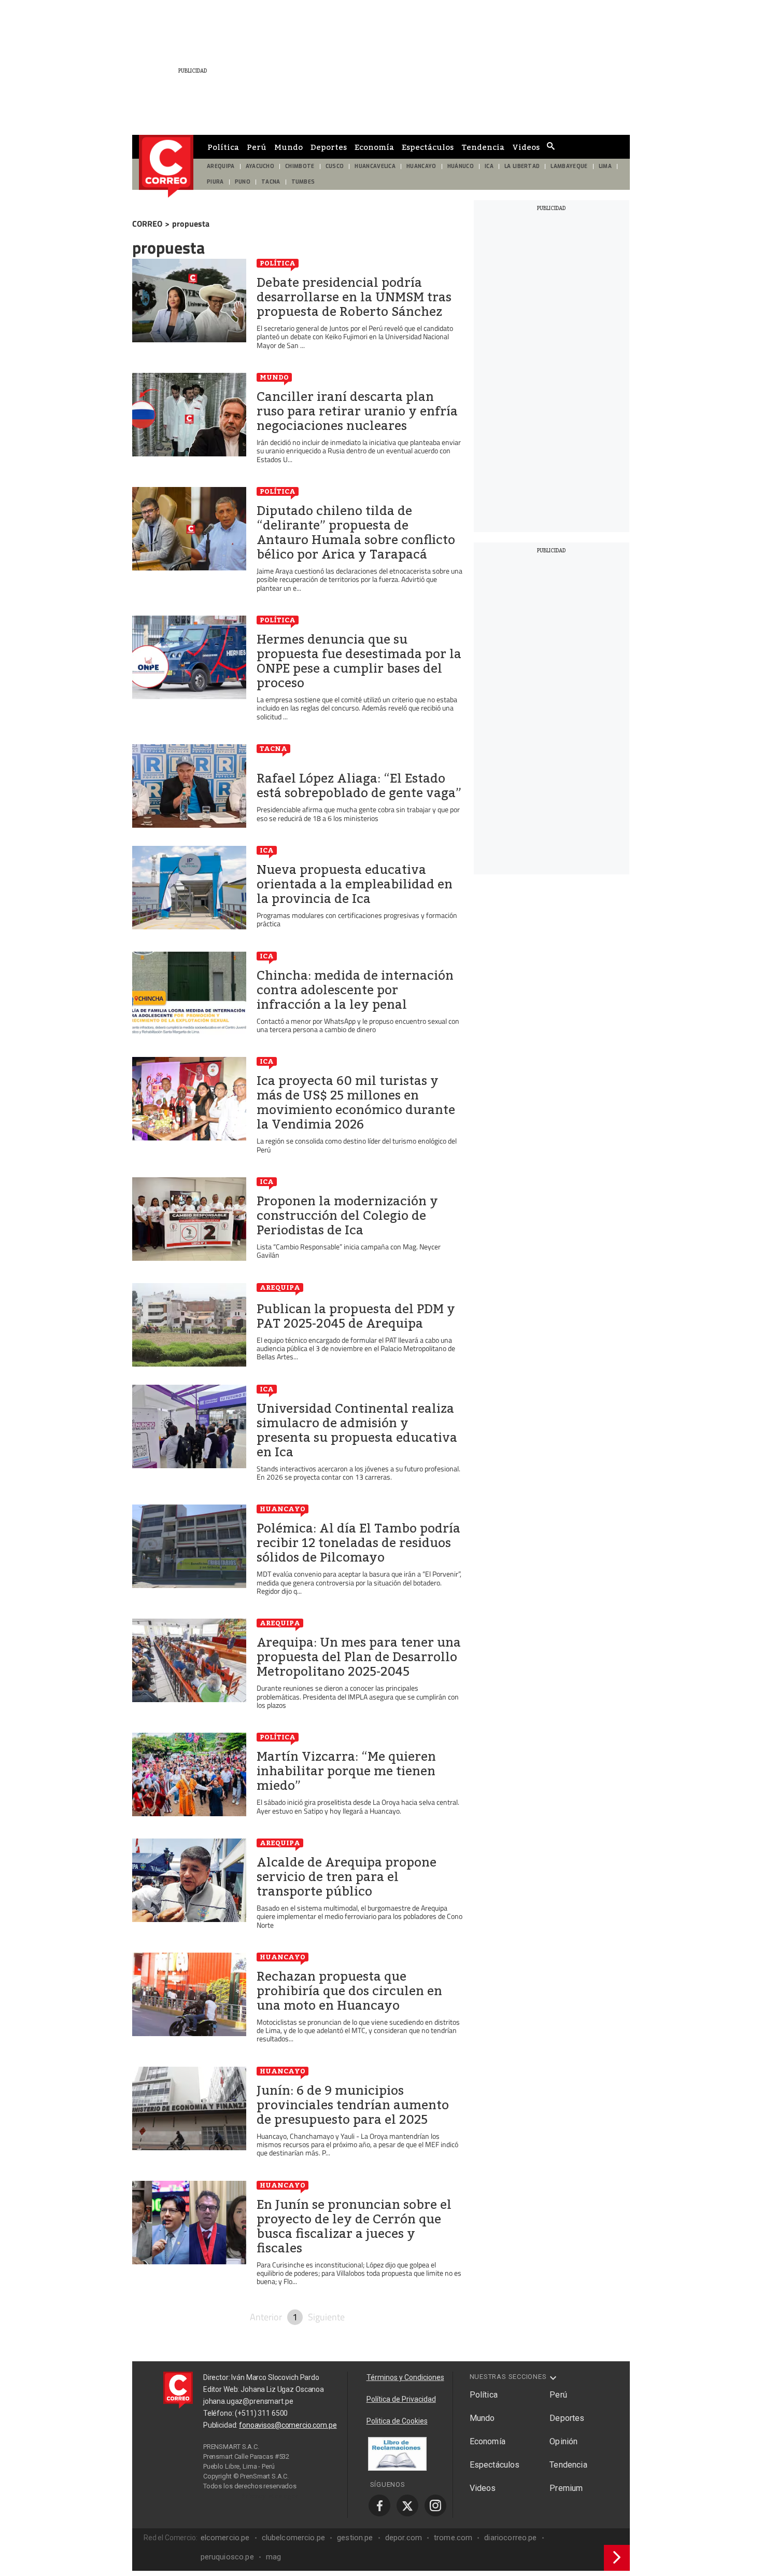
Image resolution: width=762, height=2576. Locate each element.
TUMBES (303, 182)
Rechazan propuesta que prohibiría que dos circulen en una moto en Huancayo (349, 1991)
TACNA (271, 182)
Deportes (329, 147)
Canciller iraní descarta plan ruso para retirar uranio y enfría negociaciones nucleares (357, 411)
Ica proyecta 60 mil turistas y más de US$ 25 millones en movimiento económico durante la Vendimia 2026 (356, 1103)
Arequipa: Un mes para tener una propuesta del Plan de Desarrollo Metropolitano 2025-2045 (359, 1657)
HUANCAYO (421, 166)
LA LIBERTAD (522, 166)
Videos (526, 147)
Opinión (563, 2441)
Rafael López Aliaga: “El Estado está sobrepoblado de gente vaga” (359, 786)
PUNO (243, 182)
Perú (257, 147)
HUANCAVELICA (375, 166)
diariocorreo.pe (510, 2538)
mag (273, 2557)
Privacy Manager (270, 2496)
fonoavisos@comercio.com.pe (288, 2425)
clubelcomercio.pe (294, 2538)
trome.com (453, 2538)
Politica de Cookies (397, 2421)
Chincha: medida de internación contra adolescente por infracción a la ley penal (355, 990)
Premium (566, 2488)
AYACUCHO (260, 166)
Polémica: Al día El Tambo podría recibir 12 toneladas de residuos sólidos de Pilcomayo (358, 1543)
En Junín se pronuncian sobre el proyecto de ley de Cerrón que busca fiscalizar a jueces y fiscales (354, 2226)
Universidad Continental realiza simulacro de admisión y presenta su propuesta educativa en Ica (357, 1430)
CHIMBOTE (300, 166)
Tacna (273, 748)
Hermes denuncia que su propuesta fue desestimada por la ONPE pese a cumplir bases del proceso (359, 661)
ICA (489, 166)
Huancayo (283, 1509)
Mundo (288, 147)
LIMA (605, 166)
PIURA (215, 182)
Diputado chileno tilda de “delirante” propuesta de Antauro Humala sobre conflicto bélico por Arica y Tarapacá (356, 533)
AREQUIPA (221, 166)
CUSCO (335, 166)
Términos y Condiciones (405, 2377)
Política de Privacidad (401, 2399)
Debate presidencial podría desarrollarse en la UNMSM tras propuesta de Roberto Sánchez (354, 297)
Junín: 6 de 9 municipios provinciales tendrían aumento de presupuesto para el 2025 (353, 2105)
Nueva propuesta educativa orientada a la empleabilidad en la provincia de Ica (355, 884)
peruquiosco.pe (227, 2557)
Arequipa (280, 1287)
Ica (267, 850)
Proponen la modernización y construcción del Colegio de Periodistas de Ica (347, 1216)
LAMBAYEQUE (569, 166)
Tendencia (483, 147)
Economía (374, 147)
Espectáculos (428, 147)
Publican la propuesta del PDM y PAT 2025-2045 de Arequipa (356, 1316)
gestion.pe (355, 2538)
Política (223, 147)
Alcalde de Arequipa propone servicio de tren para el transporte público (347, 1877)
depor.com (404, 2538)
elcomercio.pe (225, 2538)
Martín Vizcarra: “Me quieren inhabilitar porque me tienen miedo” (346, 1771)
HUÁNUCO (461, 166)
